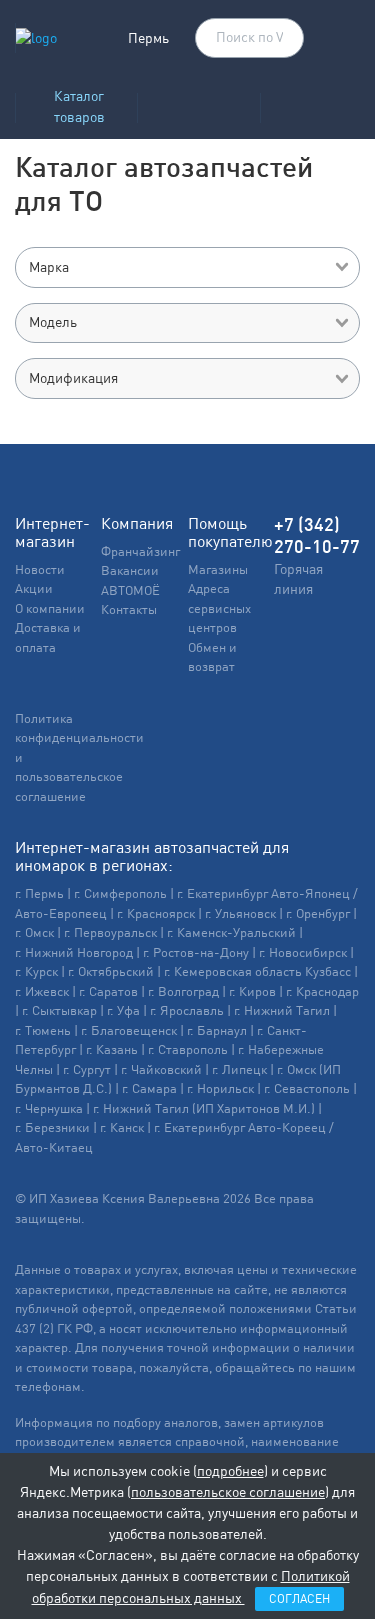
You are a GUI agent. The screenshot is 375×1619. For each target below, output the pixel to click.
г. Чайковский (161, 1069)
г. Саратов (108, 991)
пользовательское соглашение (228, 1492)
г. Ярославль (187, 1010)
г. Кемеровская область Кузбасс (257, 971)
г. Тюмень (43, 1030)
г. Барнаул (217, 1030)
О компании (50, 608)
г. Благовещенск (129, 1030)
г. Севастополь (307, 1088)
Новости (40, 569)
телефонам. (50, 1386)
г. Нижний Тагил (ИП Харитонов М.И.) (204, 1108)
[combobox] (187, 267)
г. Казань (112, 1049)
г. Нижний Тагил (282, 1010)
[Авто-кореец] (198, 101)
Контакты (129, 609)
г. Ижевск (42, 991)
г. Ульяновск (240, 913)
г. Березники (52, 1127)
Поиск (279, 39)
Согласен (299, 1599)
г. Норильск (220, 1088)
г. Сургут (87, 1069)
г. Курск (36, 971)
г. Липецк (239, 1069)
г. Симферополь (120, 893)
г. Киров (252, 991)
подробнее (230, 1471)
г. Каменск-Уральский (231, 932)
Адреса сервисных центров (219, 608)
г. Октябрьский (111, 971)
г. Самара (149, 1088)
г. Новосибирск (303, 952)
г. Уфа (123, 1010)
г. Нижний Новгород (74, 952)
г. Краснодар (322, 991)
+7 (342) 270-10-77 (317, 536)
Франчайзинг (140, 551)
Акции (34, 588)
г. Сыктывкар (59, 1010)
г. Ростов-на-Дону (196, 952)
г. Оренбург (318, 913)
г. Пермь (39, 893)
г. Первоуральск (110, 932)
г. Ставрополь (188, 1049)
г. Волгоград (183, 991)
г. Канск (122, 1127)
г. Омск (34, 932)
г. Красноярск (156, 913)
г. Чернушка (49, 1108)
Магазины (218, 569)
